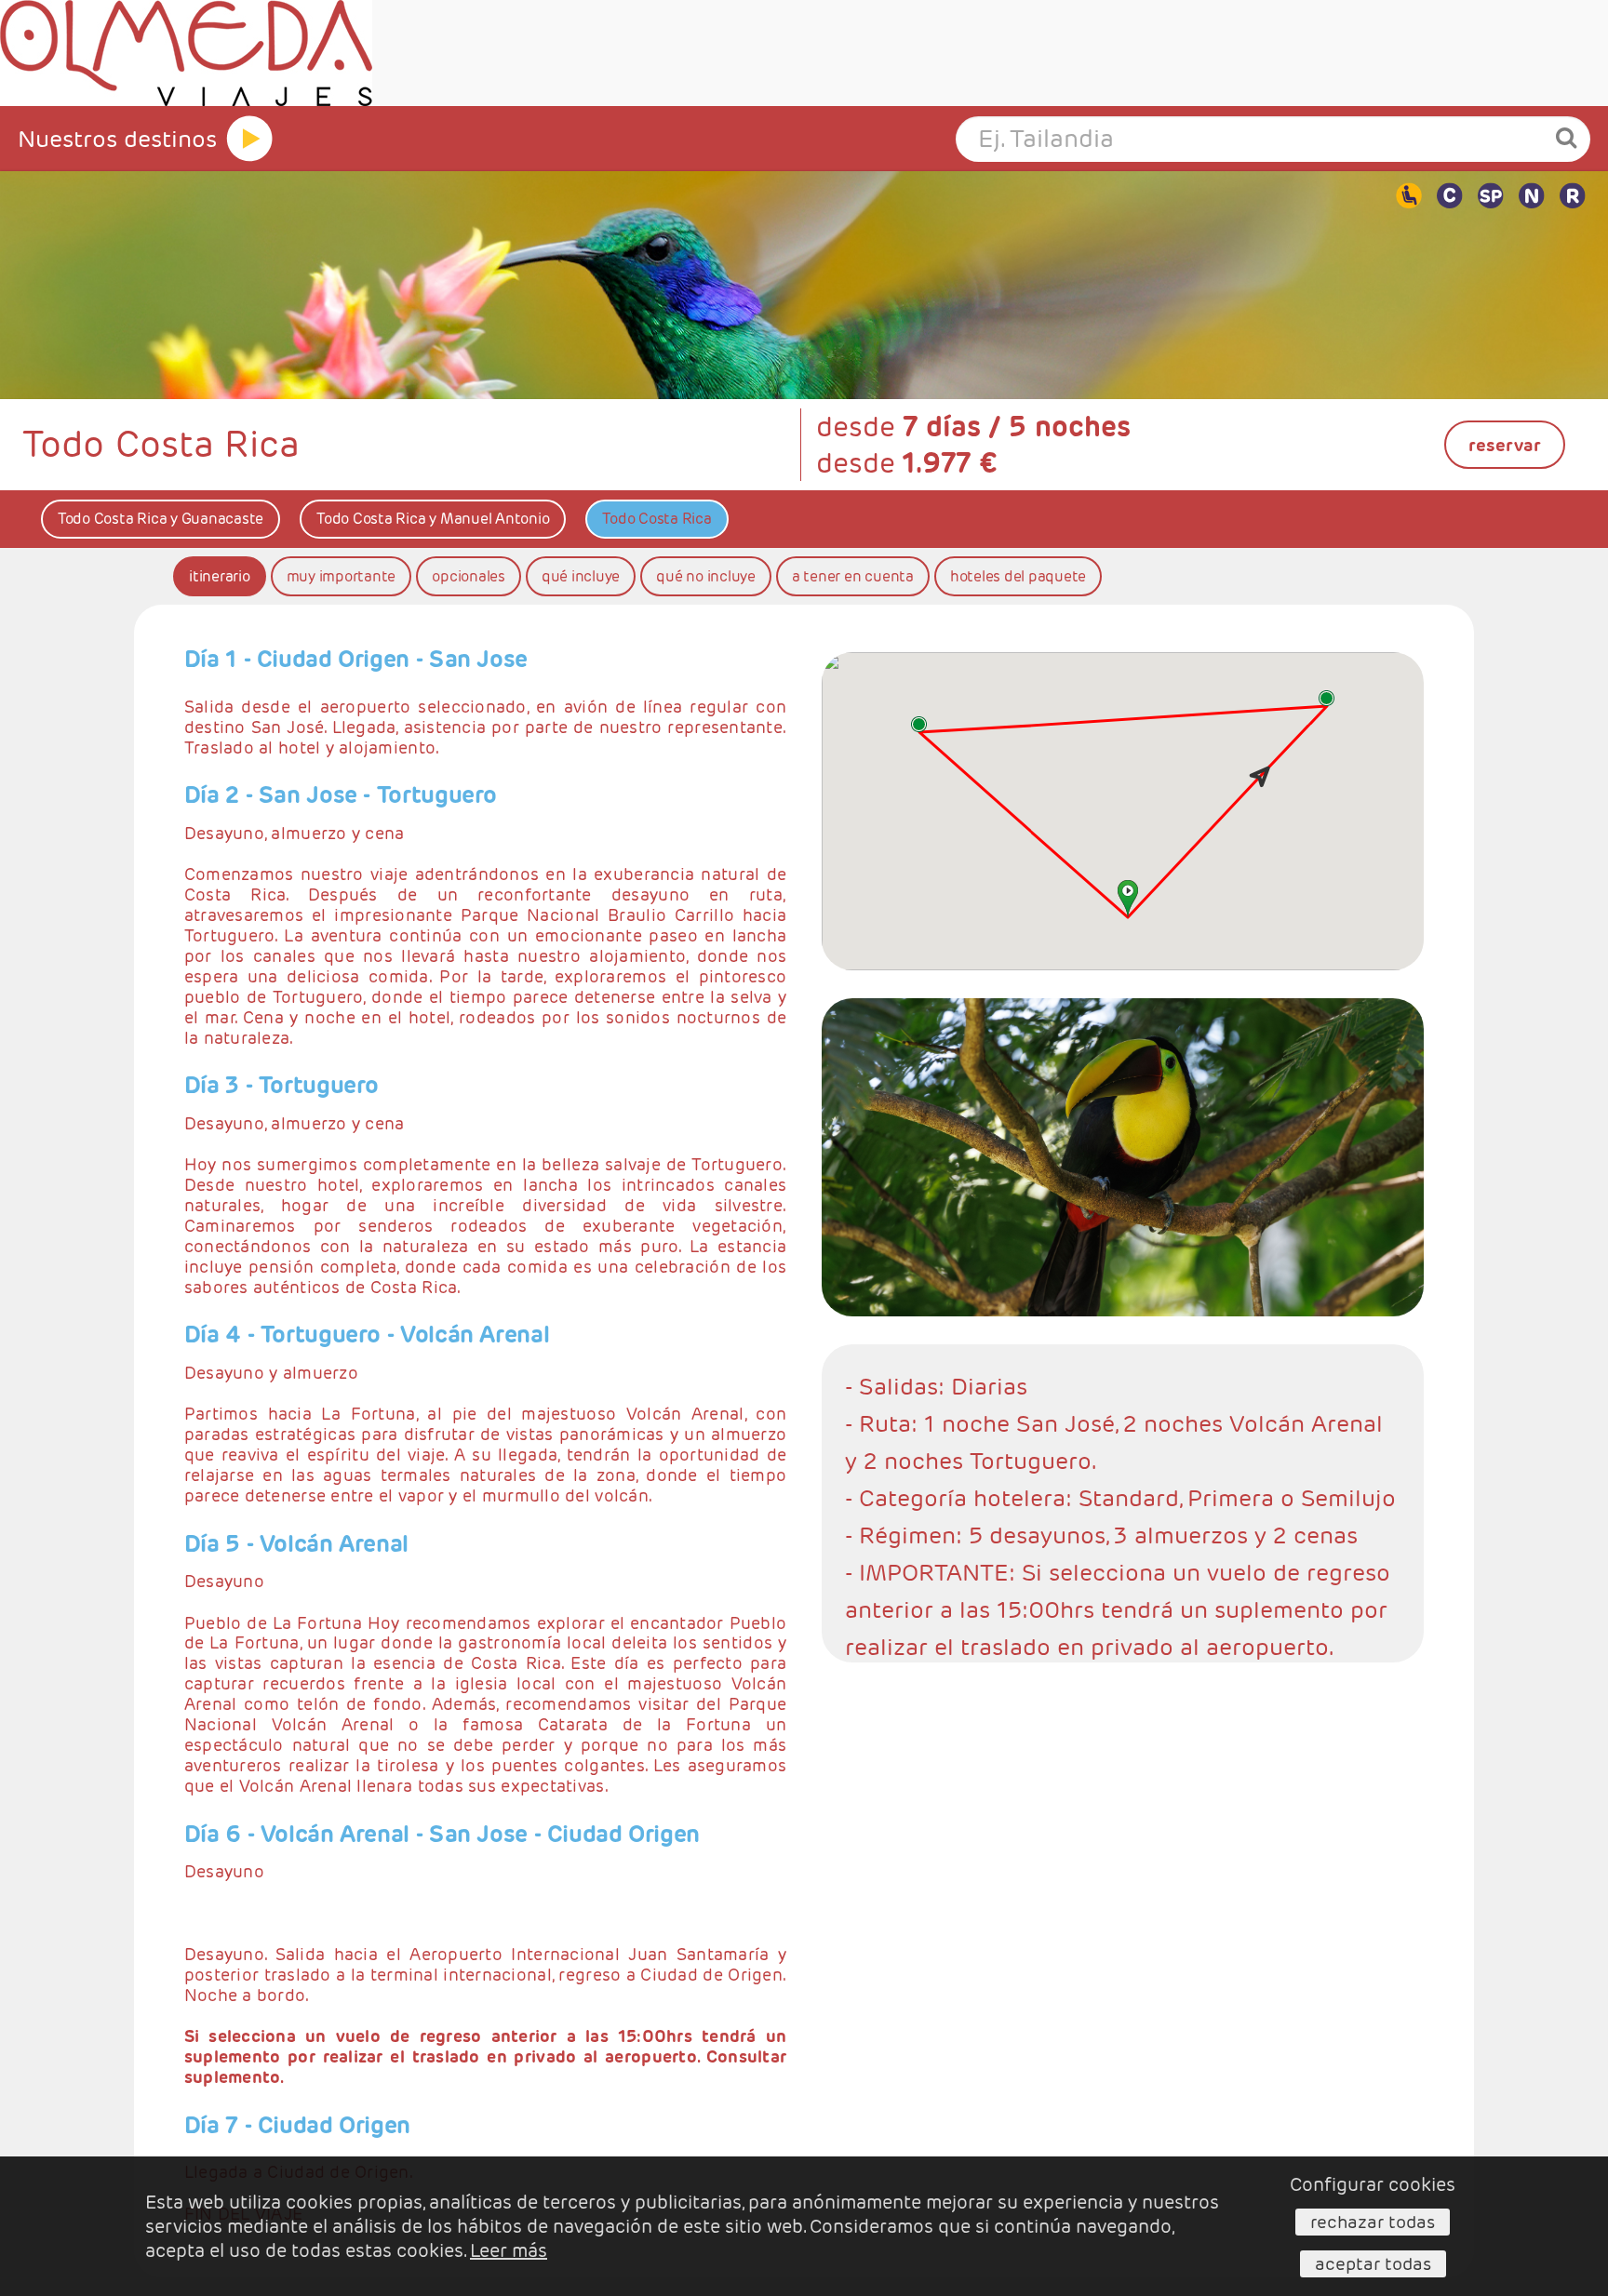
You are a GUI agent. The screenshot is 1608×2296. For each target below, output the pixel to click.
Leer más (509, 2250)
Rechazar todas (1373, 2222)
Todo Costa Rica (657, 519)
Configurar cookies (1373, 2184)
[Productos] (249, 139)
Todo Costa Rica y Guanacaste (161, 519)
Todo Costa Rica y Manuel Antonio (433, 519)
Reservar (1505, 445)
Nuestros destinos (117, 139)
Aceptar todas (1373, 2263)
